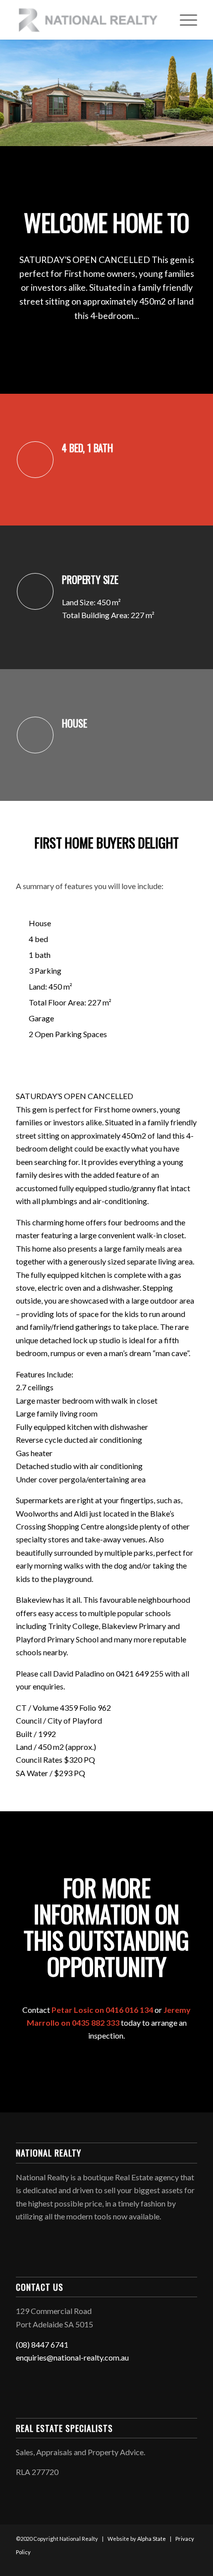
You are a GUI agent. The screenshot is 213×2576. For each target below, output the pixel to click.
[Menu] (184, 20)
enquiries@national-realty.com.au (72, 2357)
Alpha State (152, 2539)
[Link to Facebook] (160, 2564)
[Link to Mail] (190, 2564)
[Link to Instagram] (175, 2564)
